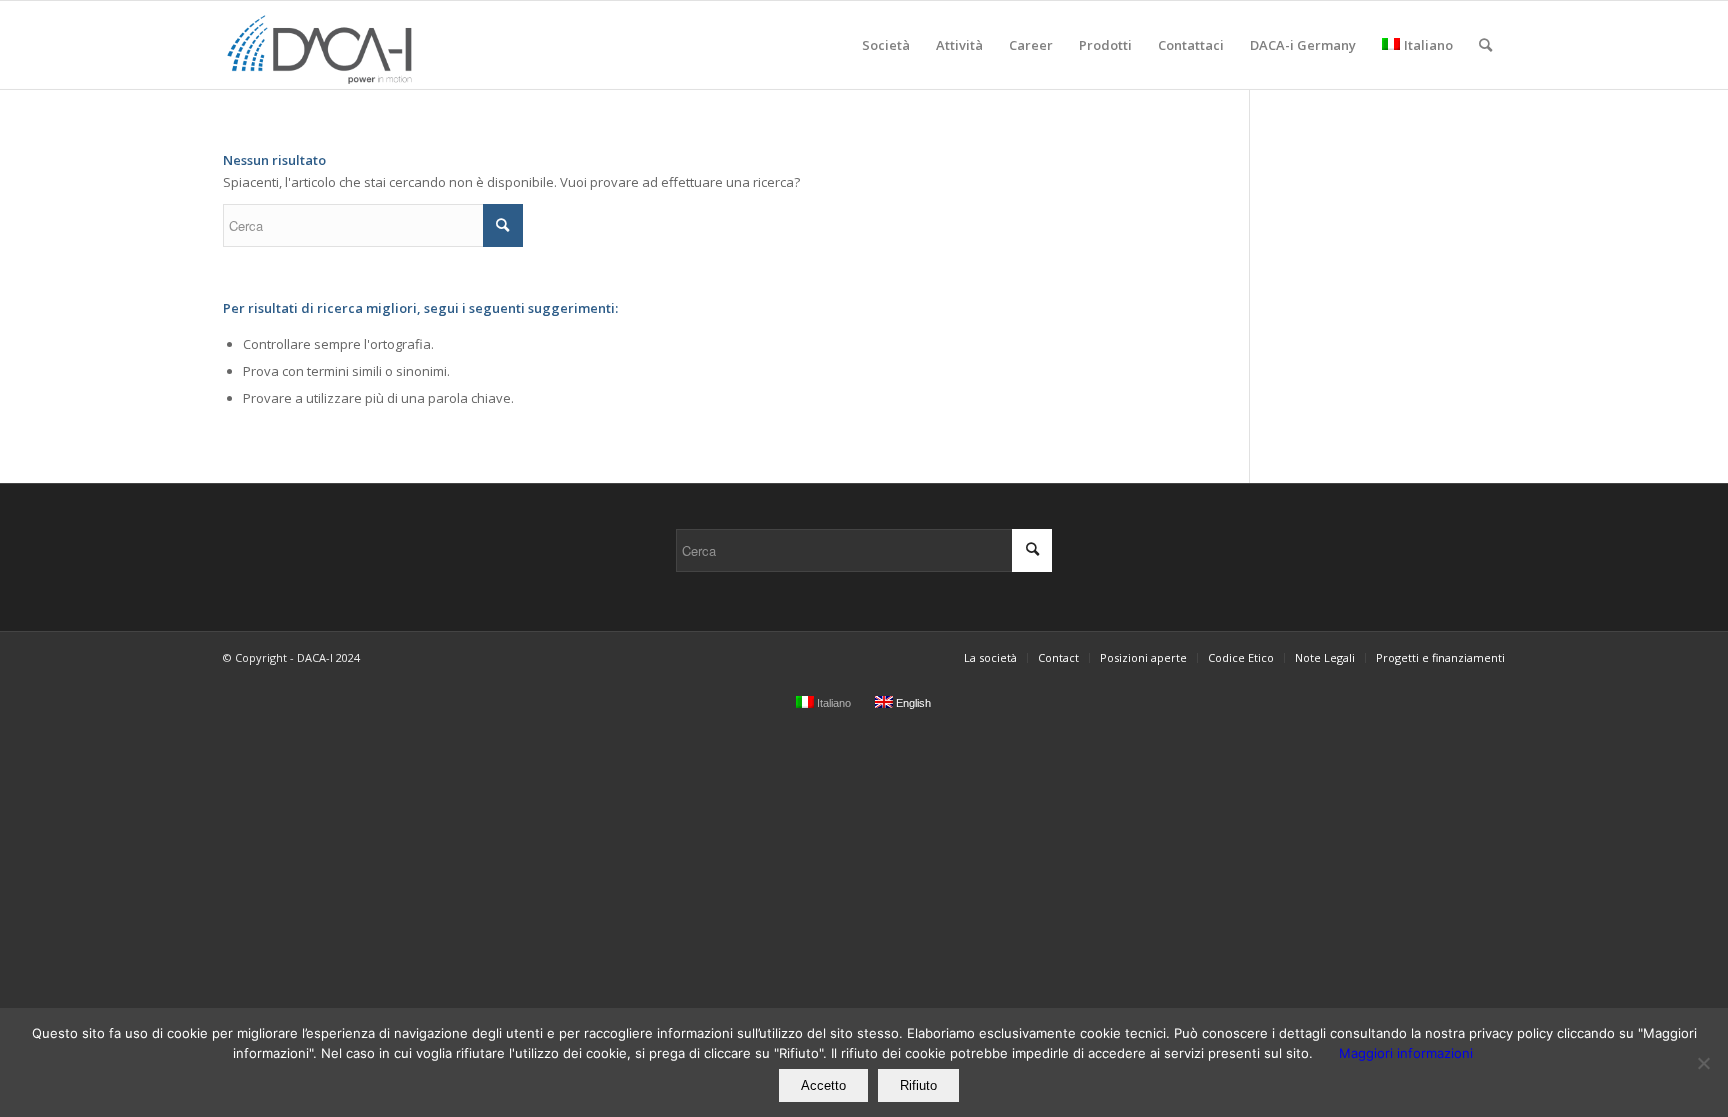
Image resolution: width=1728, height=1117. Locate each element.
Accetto (823, 1085)
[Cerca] (1485, 45)
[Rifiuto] (1703, 1063)
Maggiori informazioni (1406, 1053)
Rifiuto (918, 1085)
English (912, 703)
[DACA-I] (321, 45)
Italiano (1428, 45)
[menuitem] (886, 45)
